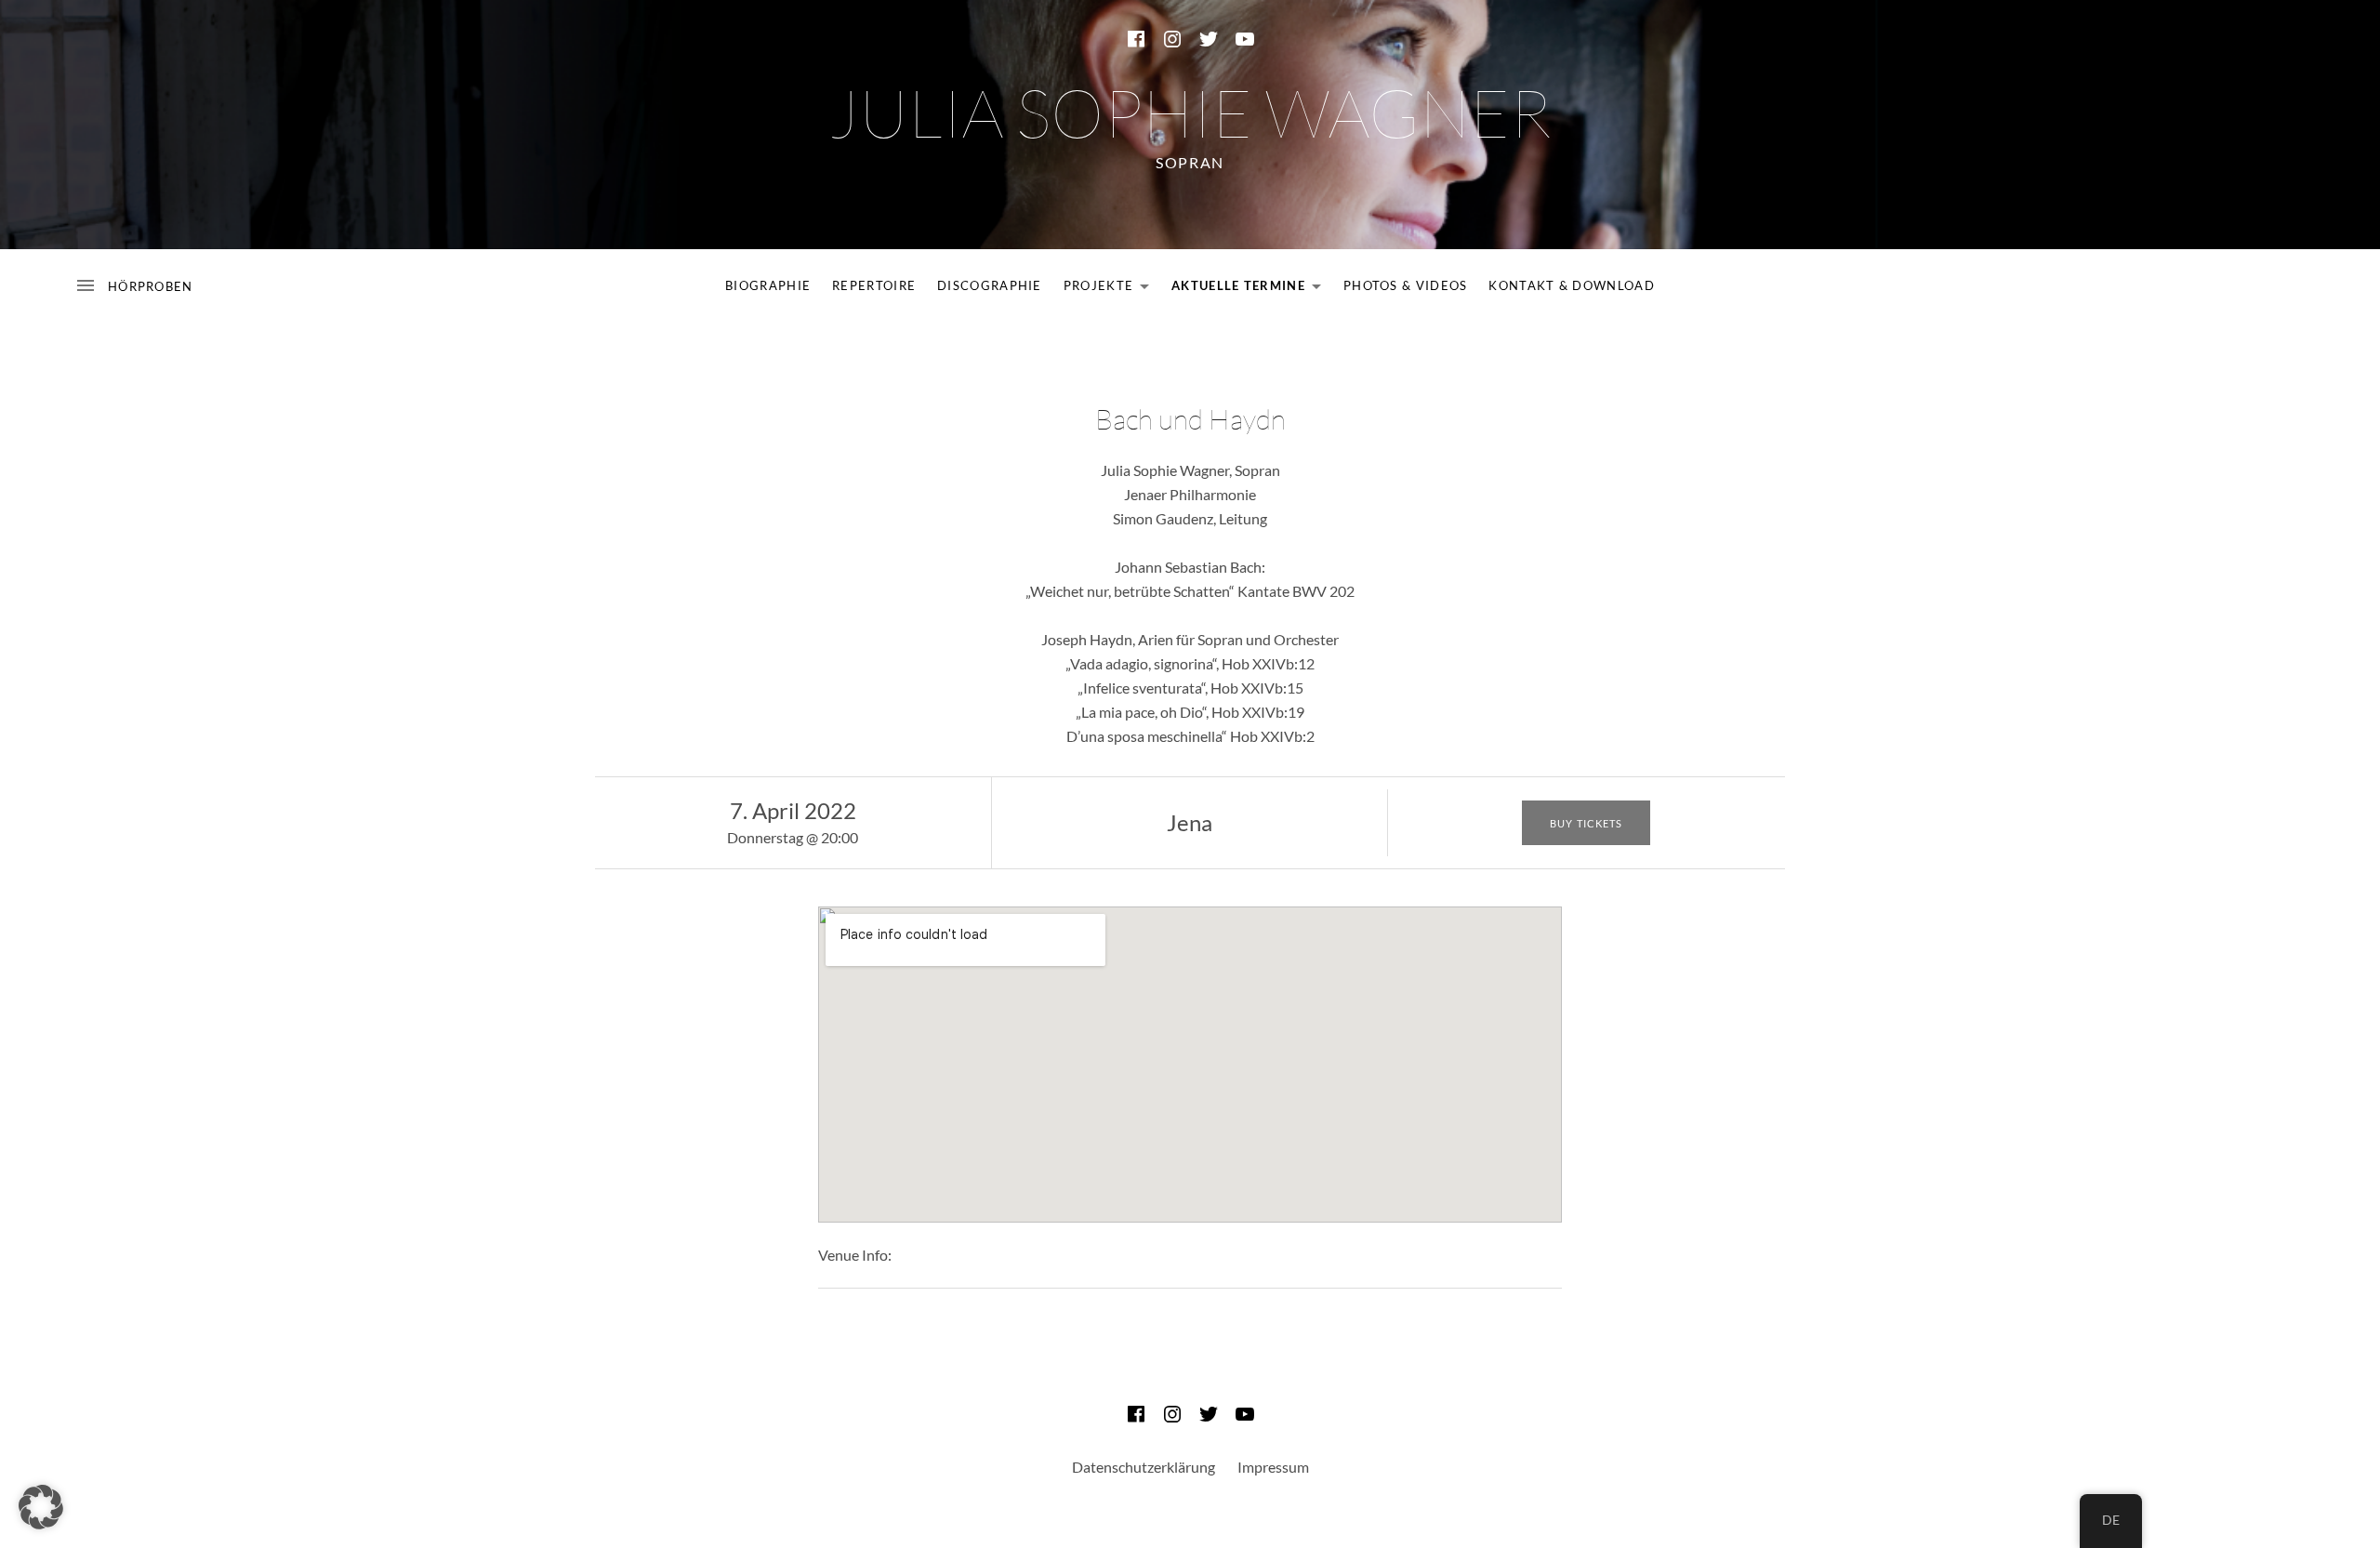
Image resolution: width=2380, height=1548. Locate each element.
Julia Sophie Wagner (1190, 112)
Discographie (990, 285)
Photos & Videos (1406, 285)
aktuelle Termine (1251, 289)
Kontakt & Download (1571, 285)
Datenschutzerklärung (1144, 1467)
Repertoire (874, 285)
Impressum (1273, 1467)
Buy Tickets (1586, 823)
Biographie (768, 285)
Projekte (1111, 289)
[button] (41, 1507)
